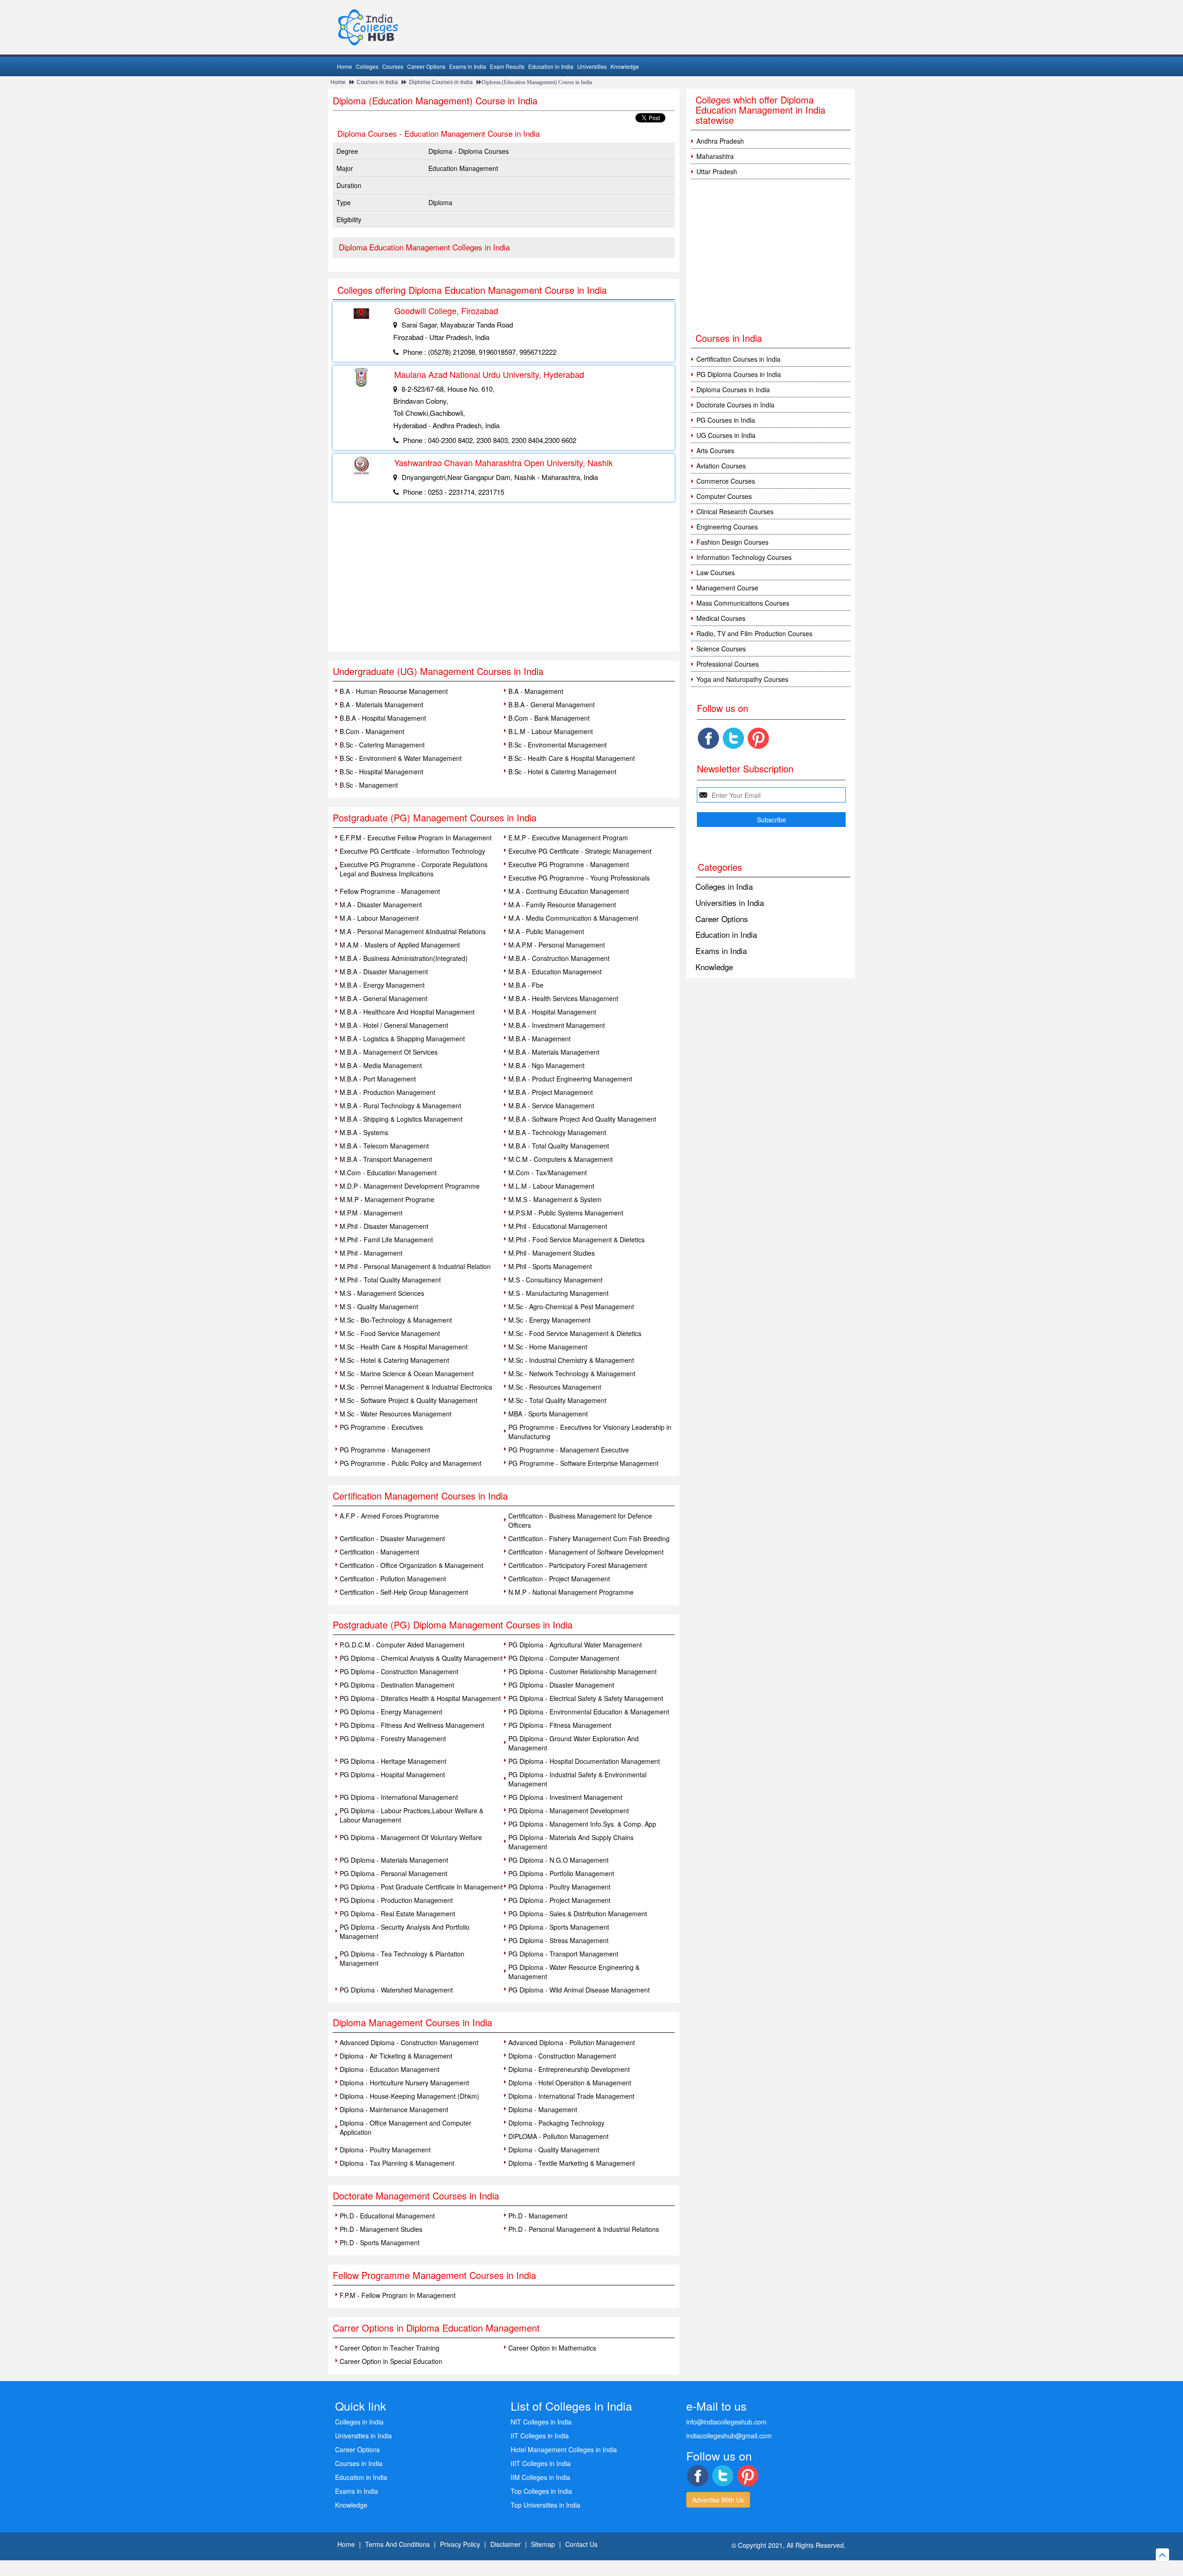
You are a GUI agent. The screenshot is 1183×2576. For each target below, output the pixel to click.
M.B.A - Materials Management (554, 1052)
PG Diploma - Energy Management (391, 1712)
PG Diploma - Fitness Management (560, 1725)
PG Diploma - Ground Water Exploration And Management (573, 1743)
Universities (592, 66)
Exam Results (507, 66)
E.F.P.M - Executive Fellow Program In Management (416, 838)
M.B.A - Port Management (378, 1079)
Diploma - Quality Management (554, 2150)
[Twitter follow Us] (733, 738)
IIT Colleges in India (540, 2436)
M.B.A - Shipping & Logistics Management (401, 1119)
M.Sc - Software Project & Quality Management (409, 1400)
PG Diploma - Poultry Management (559, 1887)
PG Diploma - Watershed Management (396, 1990)
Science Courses (721, 649)
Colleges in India (724, 886)
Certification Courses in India (738, 359)
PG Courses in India (726, 420)
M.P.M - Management (371, 1213)
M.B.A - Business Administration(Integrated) (404, 958)
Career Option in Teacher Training (390, 2348)
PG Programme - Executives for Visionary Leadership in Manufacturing (590, 1432)
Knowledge (625, 66)
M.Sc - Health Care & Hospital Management (404, 1347)
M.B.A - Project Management (551, 1092)
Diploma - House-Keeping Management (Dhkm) (409, 2096)
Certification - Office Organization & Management (412, 1565)
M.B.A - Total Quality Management (559, 1146)
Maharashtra (715, 156)
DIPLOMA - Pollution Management (558, 2136)
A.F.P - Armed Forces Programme (389, 1516)
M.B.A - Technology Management (557, 1132)
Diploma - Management (543, 2109)
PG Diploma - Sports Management (559, 1927)
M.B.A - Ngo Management (546, 1065)
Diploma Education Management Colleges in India (424, 247)
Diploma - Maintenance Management (394, 2109)
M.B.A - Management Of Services (389, 1052)
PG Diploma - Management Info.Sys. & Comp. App (582, 1824)
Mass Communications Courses (743, 603)
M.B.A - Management (540, 1039)
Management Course (727, 588)
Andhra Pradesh (720, 141)
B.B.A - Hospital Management (383, 718)
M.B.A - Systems (364, 1132)
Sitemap (543, 2544)
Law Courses (716, 572)
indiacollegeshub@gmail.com (729, 2436)
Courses (393, 66)
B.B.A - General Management (552, 705)
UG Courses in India (726, 435)
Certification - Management (379, 1552)
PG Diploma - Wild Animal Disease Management (579, 1990)
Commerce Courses (726, 481)
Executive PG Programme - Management (569, 864)
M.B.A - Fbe (526, 985)
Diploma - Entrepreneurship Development (569, 2069)
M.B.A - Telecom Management (384, 1146)
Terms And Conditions (397, 2544)
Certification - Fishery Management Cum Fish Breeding (589, 1538)
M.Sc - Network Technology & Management (572, 1373)
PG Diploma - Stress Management (558, 1940)
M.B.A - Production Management (387, 1092)
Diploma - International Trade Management (571, 2096)
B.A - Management (536, 691)
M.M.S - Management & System (555, 1199)
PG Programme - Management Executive (569, 1450)
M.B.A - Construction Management (559, 958)
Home (345, 66)
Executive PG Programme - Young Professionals (579, 878)
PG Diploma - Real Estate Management (397, 1914)
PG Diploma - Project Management (559, 1900)
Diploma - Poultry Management (385, 2150)
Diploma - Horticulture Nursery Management (404, 2083)
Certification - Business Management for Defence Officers (580, 1520)
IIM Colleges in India (540, 2477)
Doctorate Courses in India (735, 405)
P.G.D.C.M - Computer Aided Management (402, 1645)
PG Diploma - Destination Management (397, 1685)
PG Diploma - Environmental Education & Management (589, 1712)
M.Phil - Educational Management (558, 1226)
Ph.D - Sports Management (380, 2242)
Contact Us (581, 2544)
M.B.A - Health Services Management (563, 998)
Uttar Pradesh (717, 171)
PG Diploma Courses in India (739, 374)
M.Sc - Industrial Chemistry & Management (571, 1360)
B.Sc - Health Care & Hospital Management (572, 758)
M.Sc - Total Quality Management (557, 1400)
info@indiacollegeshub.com (726, 2422)
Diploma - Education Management (390, 2069)
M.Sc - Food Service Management (390, 1333)
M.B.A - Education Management (555, 972)
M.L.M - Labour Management (551, 1186)
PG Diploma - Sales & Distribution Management (578, 1914)
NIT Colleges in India (541, 2422)
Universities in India (730, 902)
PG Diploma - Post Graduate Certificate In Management (421, 1887)
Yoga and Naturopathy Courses (742, 679)
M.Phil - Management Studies (552, 1253)
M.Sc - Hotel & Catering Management (394, 1360)
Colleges (367, 66)
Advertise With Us (718, 2500)
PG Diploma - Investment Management (565, 1797)
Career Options (426, 66)
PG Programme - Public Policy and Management (411, 1463)
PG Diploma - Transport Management (563, 1954)
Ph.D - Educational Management (387, 2216)
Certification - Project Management (559, 1579)
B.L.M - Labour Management (551, 731)
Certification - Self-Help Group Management (404, 1592)
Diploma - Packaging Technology (556, 2123)
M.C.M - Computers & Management (561, 1159)
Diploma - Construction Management (562, 2056)
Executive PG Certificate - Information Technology (412, 851)
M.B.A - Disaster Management (384, 972)
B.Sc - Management (369, 785)
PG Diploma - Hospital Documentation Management (584, 1761)
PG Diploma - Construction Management (399, 1671)
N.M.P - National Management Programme (571, 1592)
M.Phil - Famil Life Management (386, 1239)
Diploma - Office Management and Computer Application (406, 2127)
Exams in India (468, 66)
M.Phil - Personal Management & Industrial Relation (415, 1266)
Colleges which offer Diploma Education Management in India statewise (760, 110)
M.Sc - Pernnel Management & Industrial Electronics (416, 1387)
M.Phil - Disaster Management (384, 1226)
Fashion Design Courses (732, 542)
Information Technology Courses (744, 557)
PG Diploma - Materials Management (394, 1860)
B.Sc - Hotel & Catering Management (562, 772)
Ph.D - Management (538, 2216)
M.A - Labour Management (379, 918)
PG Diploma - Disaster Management (561, 1685)
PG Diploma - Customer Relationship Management (582, 1671)
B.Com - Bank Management (549, 718)
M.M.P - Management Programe (387, 1199)
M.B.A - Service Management (551, 1106)
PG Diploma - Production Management (396, 1900)
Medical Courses (721, 618)
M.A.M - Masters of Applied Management (400, 945)
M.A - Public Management (546, 931)
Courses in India (377, 82)
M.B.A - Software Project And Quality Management (582, 1119)
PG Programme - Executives (381, 1427)
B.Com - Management (372, 731)
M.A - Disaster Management (381, 905)
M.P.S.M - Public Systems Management (566, 1213)
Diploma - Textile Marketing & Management (572, 2163)
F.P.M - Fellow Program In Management (398, 2295)
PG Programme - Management (385, 1450)
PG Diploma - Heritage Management (393, 1761)
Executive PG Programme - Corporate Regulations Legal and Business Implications (414, 869)
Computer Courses (724, 496)
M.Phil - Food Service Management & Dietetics (576, 1239)
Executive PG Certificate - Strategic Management (580, 851)
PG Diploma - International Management (399, 1797)
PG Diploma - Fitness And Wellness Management (412, 1725)
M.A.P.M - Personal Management (557, 945)
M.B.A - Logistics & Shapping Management (402, 1039)
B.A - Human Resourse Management (394, 691)
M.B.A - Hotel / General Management (394, 1025)
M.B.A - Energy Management (382, 985)
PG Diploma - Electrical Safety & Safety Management (586, 1698)
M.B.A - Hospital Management (552, 1012)
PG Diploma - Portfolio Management (561, 1873)
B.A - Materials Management (381, 705)
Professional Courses (728, 664)
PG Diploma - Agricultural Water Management (575, 1645)
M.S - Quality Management (379, 1306)
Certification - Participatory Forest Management (578, 1565)
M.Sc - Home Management (548, 1347)
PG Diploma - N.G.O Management (558, 1860)
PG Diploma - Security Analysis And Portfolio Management (405, 1932)
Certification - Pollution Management (393, 1579)
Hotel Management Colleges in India (564, 2449)
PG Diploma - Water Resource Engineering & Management (574, 1972)
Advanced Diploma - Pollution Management (572, 2042)
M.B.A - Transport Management (386, 1159)
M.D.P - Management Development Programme (410, 1186)
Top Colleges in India (541, 2491)
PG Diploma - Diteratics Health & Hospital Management (420, 1698)
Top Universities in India (546, 2505)
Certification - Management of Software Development (586, 1552)
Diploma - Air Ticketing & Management (396, 2056)
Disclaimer (506, 2544)
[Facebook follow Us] (708, 738)
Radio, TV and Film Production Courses (754, 633)
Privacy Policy (460, 2544)
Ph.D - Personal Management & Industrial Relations (584, 2229)
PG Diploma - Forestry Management (393, 1738)
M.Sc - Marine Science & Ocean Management (407, 1373)
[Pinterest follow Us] (758, 738)
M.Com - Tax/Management (548, 1173)
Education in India (551, 66)
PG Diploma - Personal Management (393, 1873)
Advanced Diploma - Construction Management (409, 2042)
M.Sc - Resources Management (555, 1387)
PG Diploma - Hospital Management (392, 1774)
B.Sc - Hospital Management (381, 772)
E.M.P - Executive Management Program (568, 838)
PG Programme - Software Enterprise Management (583, 1463)
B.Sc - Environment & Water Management (401, 758)
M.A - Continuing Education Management (569, 891)
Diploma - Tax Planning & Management (397, 2163)
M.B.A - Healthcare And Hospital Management (407, 1012)
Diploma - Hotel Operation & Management (570, 2083)
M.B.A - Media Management (381, 1065)
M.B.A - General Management (384, 998)
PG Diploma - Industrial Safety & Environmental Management (577, 1779)
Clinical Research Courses (735, 511)
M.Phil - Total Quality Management (390, 1280)
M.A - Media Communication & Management (573, 918)
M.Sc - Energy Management (549, 1320)
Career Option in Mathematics (552, 2348)
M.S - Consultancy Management (555, 1280)
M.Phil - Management (371, 1253)
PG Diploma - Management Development (569, 1810)
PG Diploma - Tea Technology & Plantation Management (402, 1958)
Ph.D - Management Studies (381, 2229)
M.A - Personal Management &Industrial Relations (413, 931)
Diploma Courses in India (441, 82)
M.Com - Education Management (388, 1173)
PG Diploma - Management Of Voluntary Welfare (411, 1837)
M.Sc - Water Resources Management (396, 1414)
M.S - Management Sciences (382, 1293)
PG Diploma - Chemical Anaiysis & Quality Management (421, 1658)
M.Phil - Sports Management (550, 1266)
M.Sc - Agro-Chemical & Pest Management (571, 1306)
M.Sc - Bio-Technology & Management (396, 1320)
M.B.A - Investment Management (557, 1025)
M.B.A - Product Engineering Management (570, 1079)
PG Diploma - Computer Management (564, 1658)
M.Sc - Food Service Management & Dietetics (575, 1333)
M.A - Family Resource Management (562, 905)
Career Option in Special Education (391, 2361)
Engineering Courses (727, 527)
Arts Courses (715, 450)
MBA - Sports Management (548, 1414)
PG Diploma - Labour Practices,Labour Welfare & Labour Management (412, 1815)
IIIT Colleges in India (541, 2463)
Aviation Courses (721, 466)
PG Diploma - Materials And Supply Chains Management (571, 1842)
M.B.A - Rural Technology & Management (400, 1106)
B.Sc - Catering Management (382, 745)
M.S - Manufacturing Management (558, 1293)
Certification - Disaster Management (392, 1538)
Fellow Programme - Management (390, 891)
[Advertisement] (504, 582)
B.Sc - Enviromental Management (558, 745)
